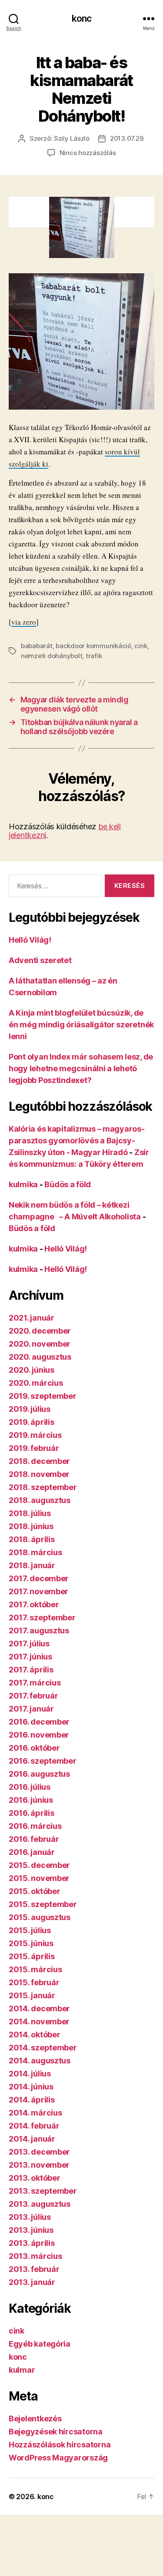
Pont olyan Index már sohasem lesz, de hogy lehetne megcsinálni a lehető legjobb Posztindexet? (81, 1068)
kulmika (23, 1184)
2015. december (39, 1865)
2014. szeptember (43, 2048)
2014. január (32, 2139)
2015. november (39, 1878)
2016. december (39, 1722)
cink (141, 646)
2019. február (34, 1448)
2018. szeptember (43, 1487)
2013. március (35, 2256)
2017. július (29, 1644)
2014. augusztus (40, 2061)
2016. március (35, 1826)
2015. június (31, 1943)
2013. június (31, 2230)
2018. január (32, 1565)
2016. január (32, 1852)
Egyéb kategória (40, 2344)
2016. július (30, 1787)
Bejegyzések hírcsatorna (56, 2432)
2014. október (35, 2035)
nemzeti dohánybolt (52, 656)
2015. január (32, 1995)
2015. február (34, 1982)
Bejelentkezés (35, 2419)
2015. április (32, 1956)
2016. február (34, 1839)
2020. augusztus (40, 1357)
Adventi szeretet (40, 960)
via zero (24, 622)
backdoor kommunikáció (93, 646)
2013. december (39, 2152)
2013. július (30, 2217)
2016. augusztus (39, 1774)
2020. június (32, 1370)
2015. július (30, 1930)
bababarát (37, 646)
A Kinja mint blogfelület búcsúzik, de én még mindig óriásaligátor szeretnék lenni (81, 1025)
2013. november (39, 2165)
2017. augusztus (39, 1631)
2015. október (35, 1891)
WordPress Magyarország (58, 2458)
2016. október (34, 1748)
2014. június (31, 2087)
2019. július (30, 1409)
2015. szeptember (43, 1904)
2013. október (35, 2178)
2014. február (34, 2126)
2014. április (32, 2100)
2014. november (39, 2021)
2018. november (39, 1474)
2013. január (32, 2282)
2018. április (32, 1539)
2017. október (34, 1604)
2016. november (39, 1735)
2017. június (30, 1657)
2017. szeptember (42, 1617)
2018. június (31, 1526)
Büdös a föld (68, 1184)
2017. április (31, 1670)
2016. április (32, 1813)
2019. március (35, 1435)
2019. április (32, 1422)
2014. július (30, 2074)
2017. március (35, 1683)
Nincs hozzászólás (88, 153)
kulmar (22, 2370)
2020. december (40, 1331)
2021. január (32, 1318)
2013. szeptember (43, 2191)
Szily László (72, 138)
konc (82, 18)
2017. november (38, 1591)
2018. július (30, 1513)
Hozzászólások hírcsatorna (60, 2445)
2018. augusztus (40, 1500)
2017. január (31, 1709)
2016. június (31, 1800)
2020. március (36, 1383)
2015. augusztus (40, 1917)
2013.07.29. (127, 138)
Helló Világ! (30, 940)
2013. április (32, 2243)
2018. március (35, 1552)
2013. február (34, 2269)
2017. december (39, 1578)
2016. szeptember (43, 1761)
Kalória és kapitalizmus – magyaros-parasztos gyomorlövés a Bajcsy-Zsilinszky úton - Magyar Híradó (77, 1141)
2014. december (39, 2008)
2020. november (40, 1344)
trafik (94, 656)
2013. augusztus (40, 2204)
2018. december (39, 1461)
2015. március (35, 1969)
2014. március (35, 2113)
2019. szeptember (43, 1396)
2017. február (33, 1696)
